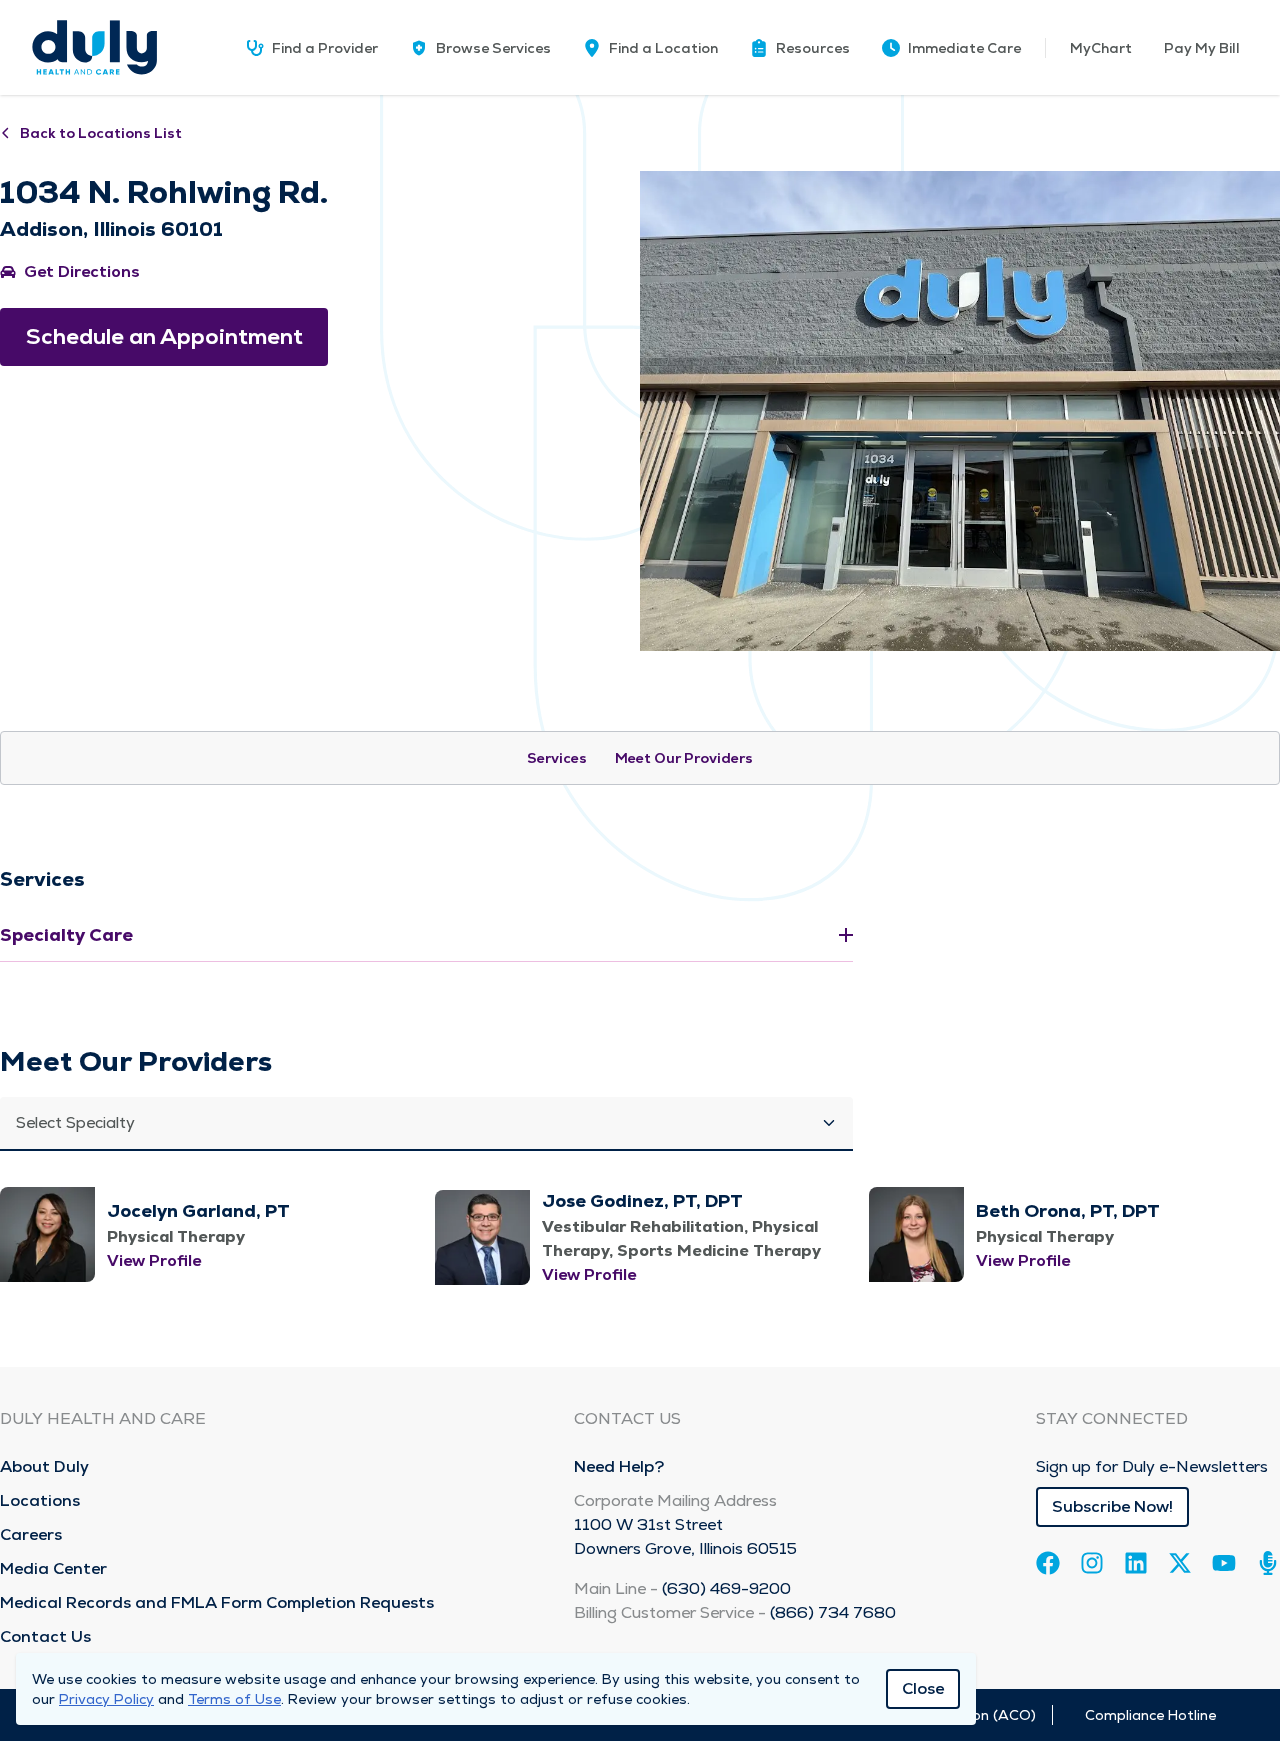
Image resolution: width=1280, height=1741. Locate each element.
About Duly (44, 1466)
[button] (800, 48)
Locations (40, 1500)
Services (557, 758)
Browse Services (493, 48)
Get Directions (82, 271)
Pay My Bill (1202, 48)
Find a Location (663, 48)
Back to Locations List (101, 133)
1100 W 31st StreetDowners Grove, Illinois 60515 (685, 1536)
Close (923, 1688)
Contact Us (45, 1636)
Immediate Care (964, 48)
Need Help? (619, 1466)
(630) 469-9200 (726, 1588)
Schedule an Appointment (164, 336)
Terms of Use (234, 1699)
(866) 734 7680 (833, 1612)
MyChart (1101, 48)
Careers (31, 1534)
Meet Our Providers (684, 758)
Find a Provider (325, 48)
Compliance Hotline (1150, 1715)
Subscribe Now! (1112, 1506)
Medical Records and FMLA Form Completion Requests (217, 1602)
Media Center (53, 1568)
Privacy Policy (106, 1699)
